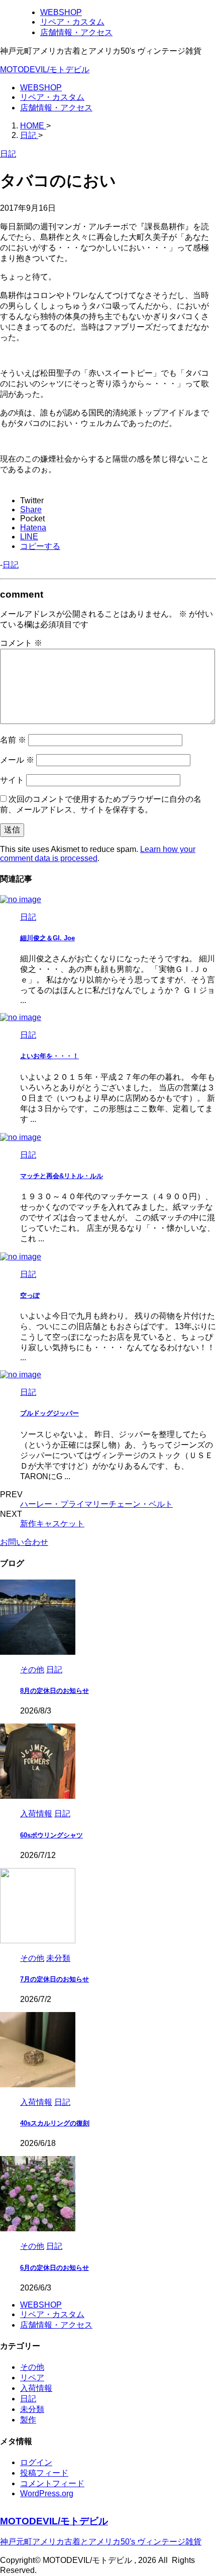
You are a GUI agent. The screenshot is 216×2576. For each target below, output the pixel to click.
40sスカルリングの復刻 (55, 2123)
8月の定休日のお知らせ (55, 1691)
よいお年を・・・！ (49, 1056)
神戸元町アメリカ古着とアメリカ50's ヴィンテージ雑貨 (101, 2542)
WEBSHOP (41, 88)
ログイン (36, 2462)
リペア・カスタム (52, 97)
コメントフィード (52, 2483)
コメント (21, 643)
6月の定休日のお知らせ (55, 2268)
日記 (11, 565)
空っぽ (30, 1295)
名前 (13, 740)
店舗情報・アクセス (56, 108)
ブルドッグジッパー (49, 1413)
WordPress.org (47, 2493)
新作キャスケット (52, 1524)
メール (17, 760)
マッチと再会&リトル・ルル (62, 1176)
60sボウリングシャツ (51, 1835)
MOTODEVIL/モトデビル (45, 69)
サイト (12, 780)
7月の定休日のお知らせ (55, 1979)
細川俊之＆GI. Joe (47, 938)
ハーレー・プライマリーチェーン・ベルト (96, 1504)
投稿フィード (44, 2473)
